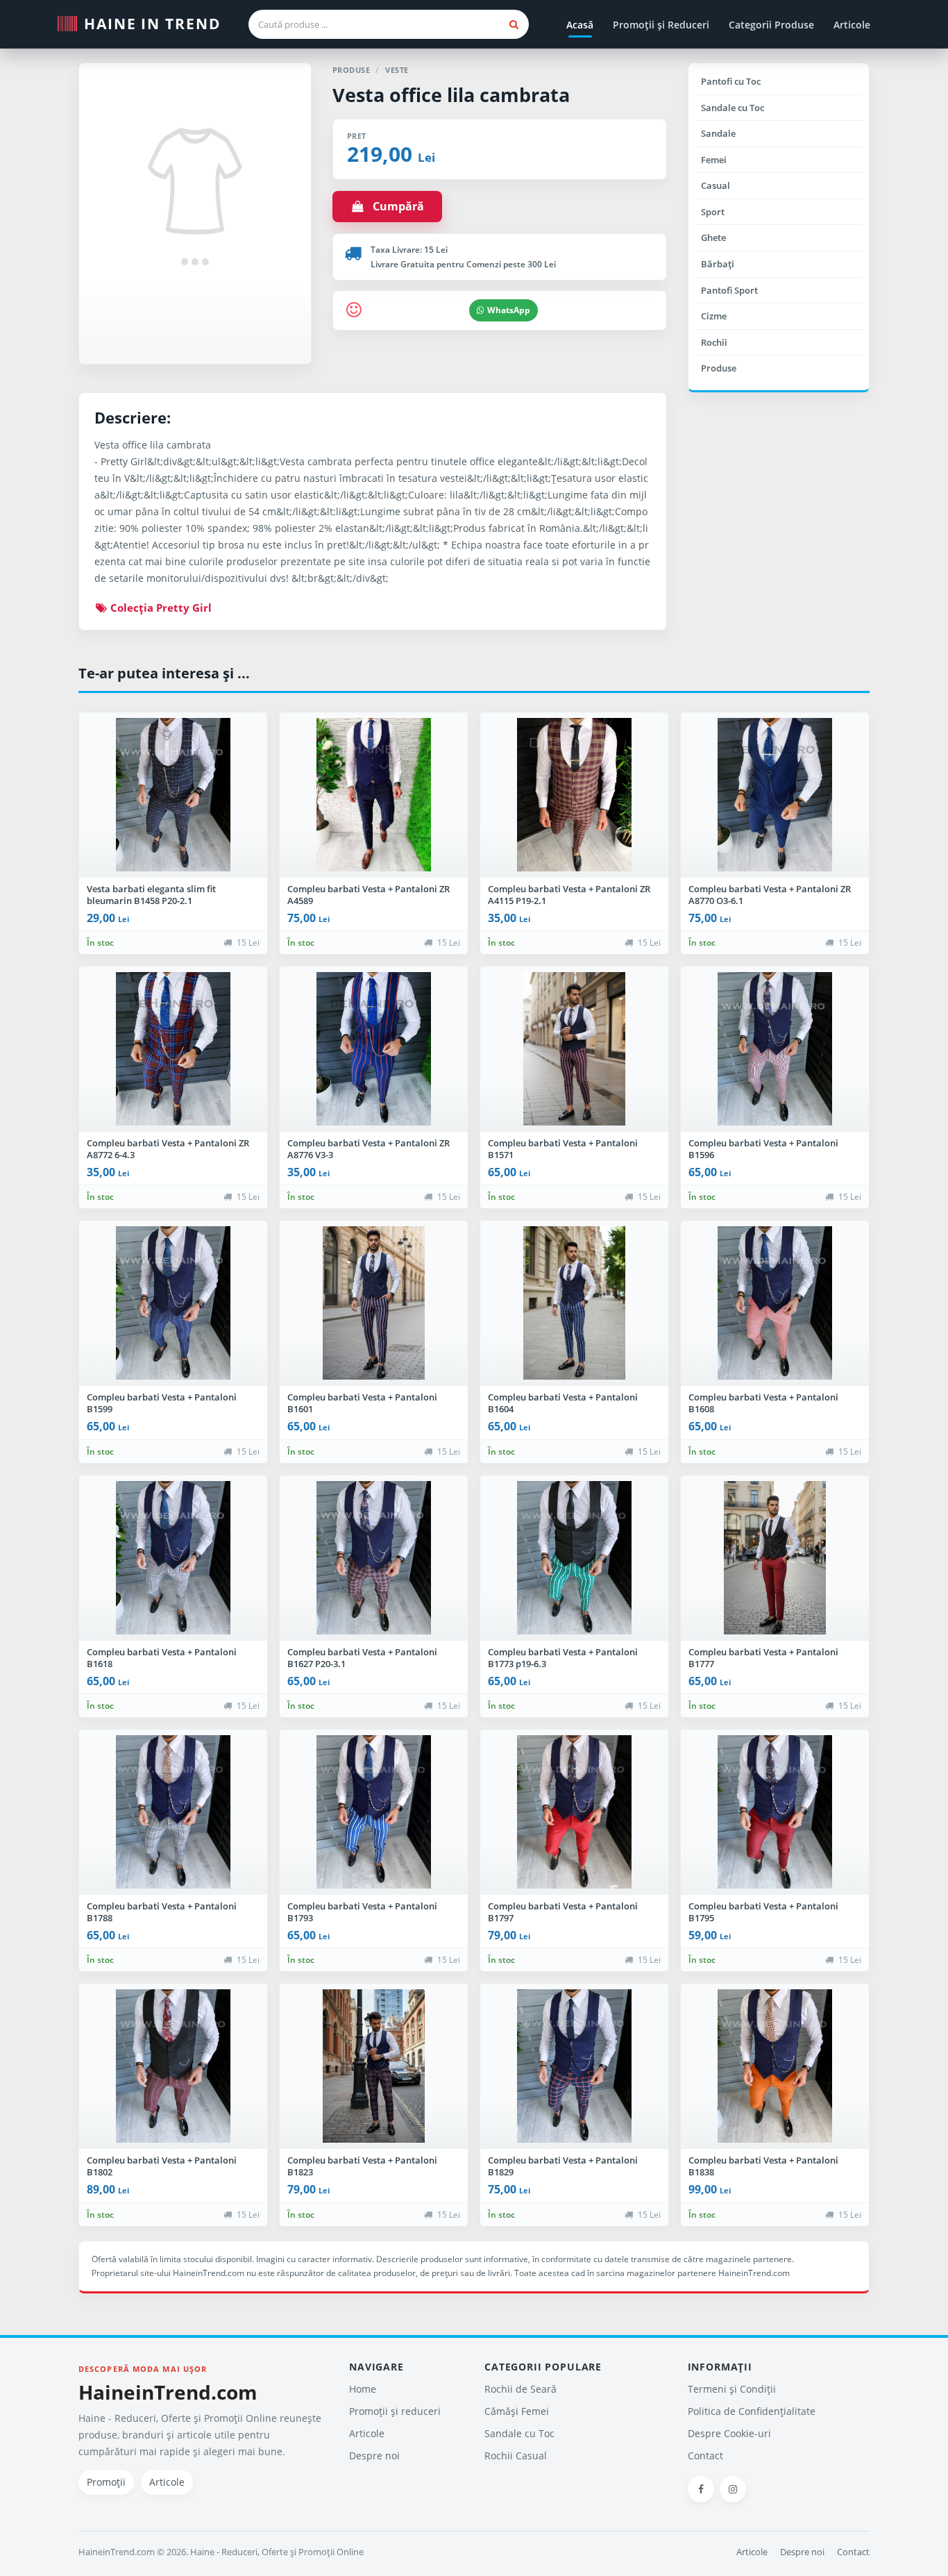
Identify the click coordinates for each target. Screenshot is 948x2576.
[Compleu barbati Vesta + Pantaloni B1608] (775, 1303)
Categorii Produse (771, 25)
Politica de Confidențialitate (752, 2411)
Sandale (718, 133)
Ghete (713, 237)
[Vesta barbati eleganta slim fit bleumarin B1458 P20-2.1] (173, 795)
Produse (719, 368)
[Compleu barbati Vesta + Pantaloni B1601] (374, 1303)
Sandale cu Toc (733, 108)
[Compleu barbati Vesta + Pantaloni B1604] (574, 1303)
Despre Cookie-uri (729, 2433)
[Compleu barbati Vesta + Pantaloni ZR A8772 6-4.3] (173, 1049)
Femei (714, 160)
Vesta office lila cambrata (451, 95)
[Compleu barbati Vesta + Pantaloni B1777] (775, 1558)
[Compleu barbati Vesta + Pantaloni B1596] (775, 1049)
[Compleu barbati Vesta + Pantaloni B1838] (775, 2066)
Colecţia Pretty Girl (160, 608)
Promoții (106, 2482)
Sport (713, 212)
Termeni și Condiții (732, 2389)
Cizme (714, 316)
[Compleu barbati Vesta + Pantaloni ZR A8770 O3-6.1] (775, 795)
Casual (716, 185)
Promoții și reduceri (395, 2411)
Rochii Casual (516, 2456)
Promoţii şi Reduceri (661, 25)
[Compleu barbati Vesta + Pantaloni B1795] (775, 1812)
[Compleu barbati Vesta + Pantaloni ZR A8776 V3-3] (374, 1049)
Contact (705, 2456)
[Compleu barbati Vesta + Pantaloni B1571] (574, 1049)
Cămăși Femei (517, 2411)
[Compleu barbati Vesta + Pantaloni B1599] (173, 1303)
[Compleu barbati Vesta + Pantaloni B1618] (173, 1558)
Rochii (714, 342)
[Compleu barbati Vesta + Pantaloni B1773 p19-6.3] (574, 1558)
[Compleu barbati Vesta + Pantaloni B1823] (374, 2066)
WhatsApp (509, 310)
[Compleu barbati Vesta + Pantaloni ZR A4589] (374, 795)
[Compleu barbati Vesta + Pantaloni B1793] (374, 1812)
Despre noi (374, 2456)
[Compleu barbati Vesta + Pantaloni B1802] (173, 2066)
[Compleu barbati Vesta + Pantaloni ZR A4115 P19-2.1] (574, 795)
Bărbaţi (718, 264)
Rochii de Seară (520, 2389)
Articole (852, 25)
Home (363, 2389)
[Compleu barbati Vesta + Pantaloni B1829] (574, 2066)
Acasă (580, 25)
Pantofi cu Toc (731, 81)
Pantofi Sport (729, 290)
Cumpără (394, 206)
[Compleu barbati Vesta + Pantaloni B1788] (173, 1812)
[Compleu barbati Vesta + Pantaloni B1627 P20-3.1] (374, 1558)
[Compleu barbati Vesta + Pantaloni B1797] (574, 1812)
